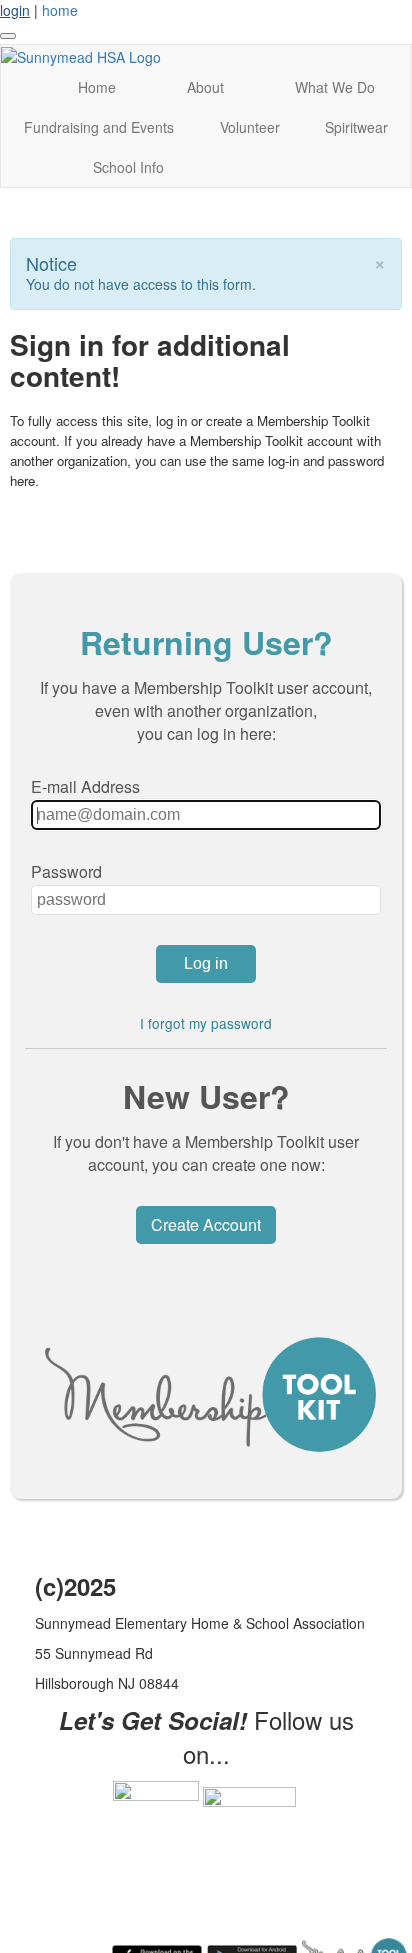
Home (97, 87)
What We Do (335, 87)
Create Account (206, 1224)
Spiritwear (356, 127)
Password (66, 871)
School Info (128, 167)
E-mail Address (85, 786)
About (205, 87)
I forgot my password (206, 1023)
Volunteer (250, 127)
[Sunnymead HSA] (81, 55)
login (15, 10)
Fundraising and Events (99, 127)
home (60, 10)
